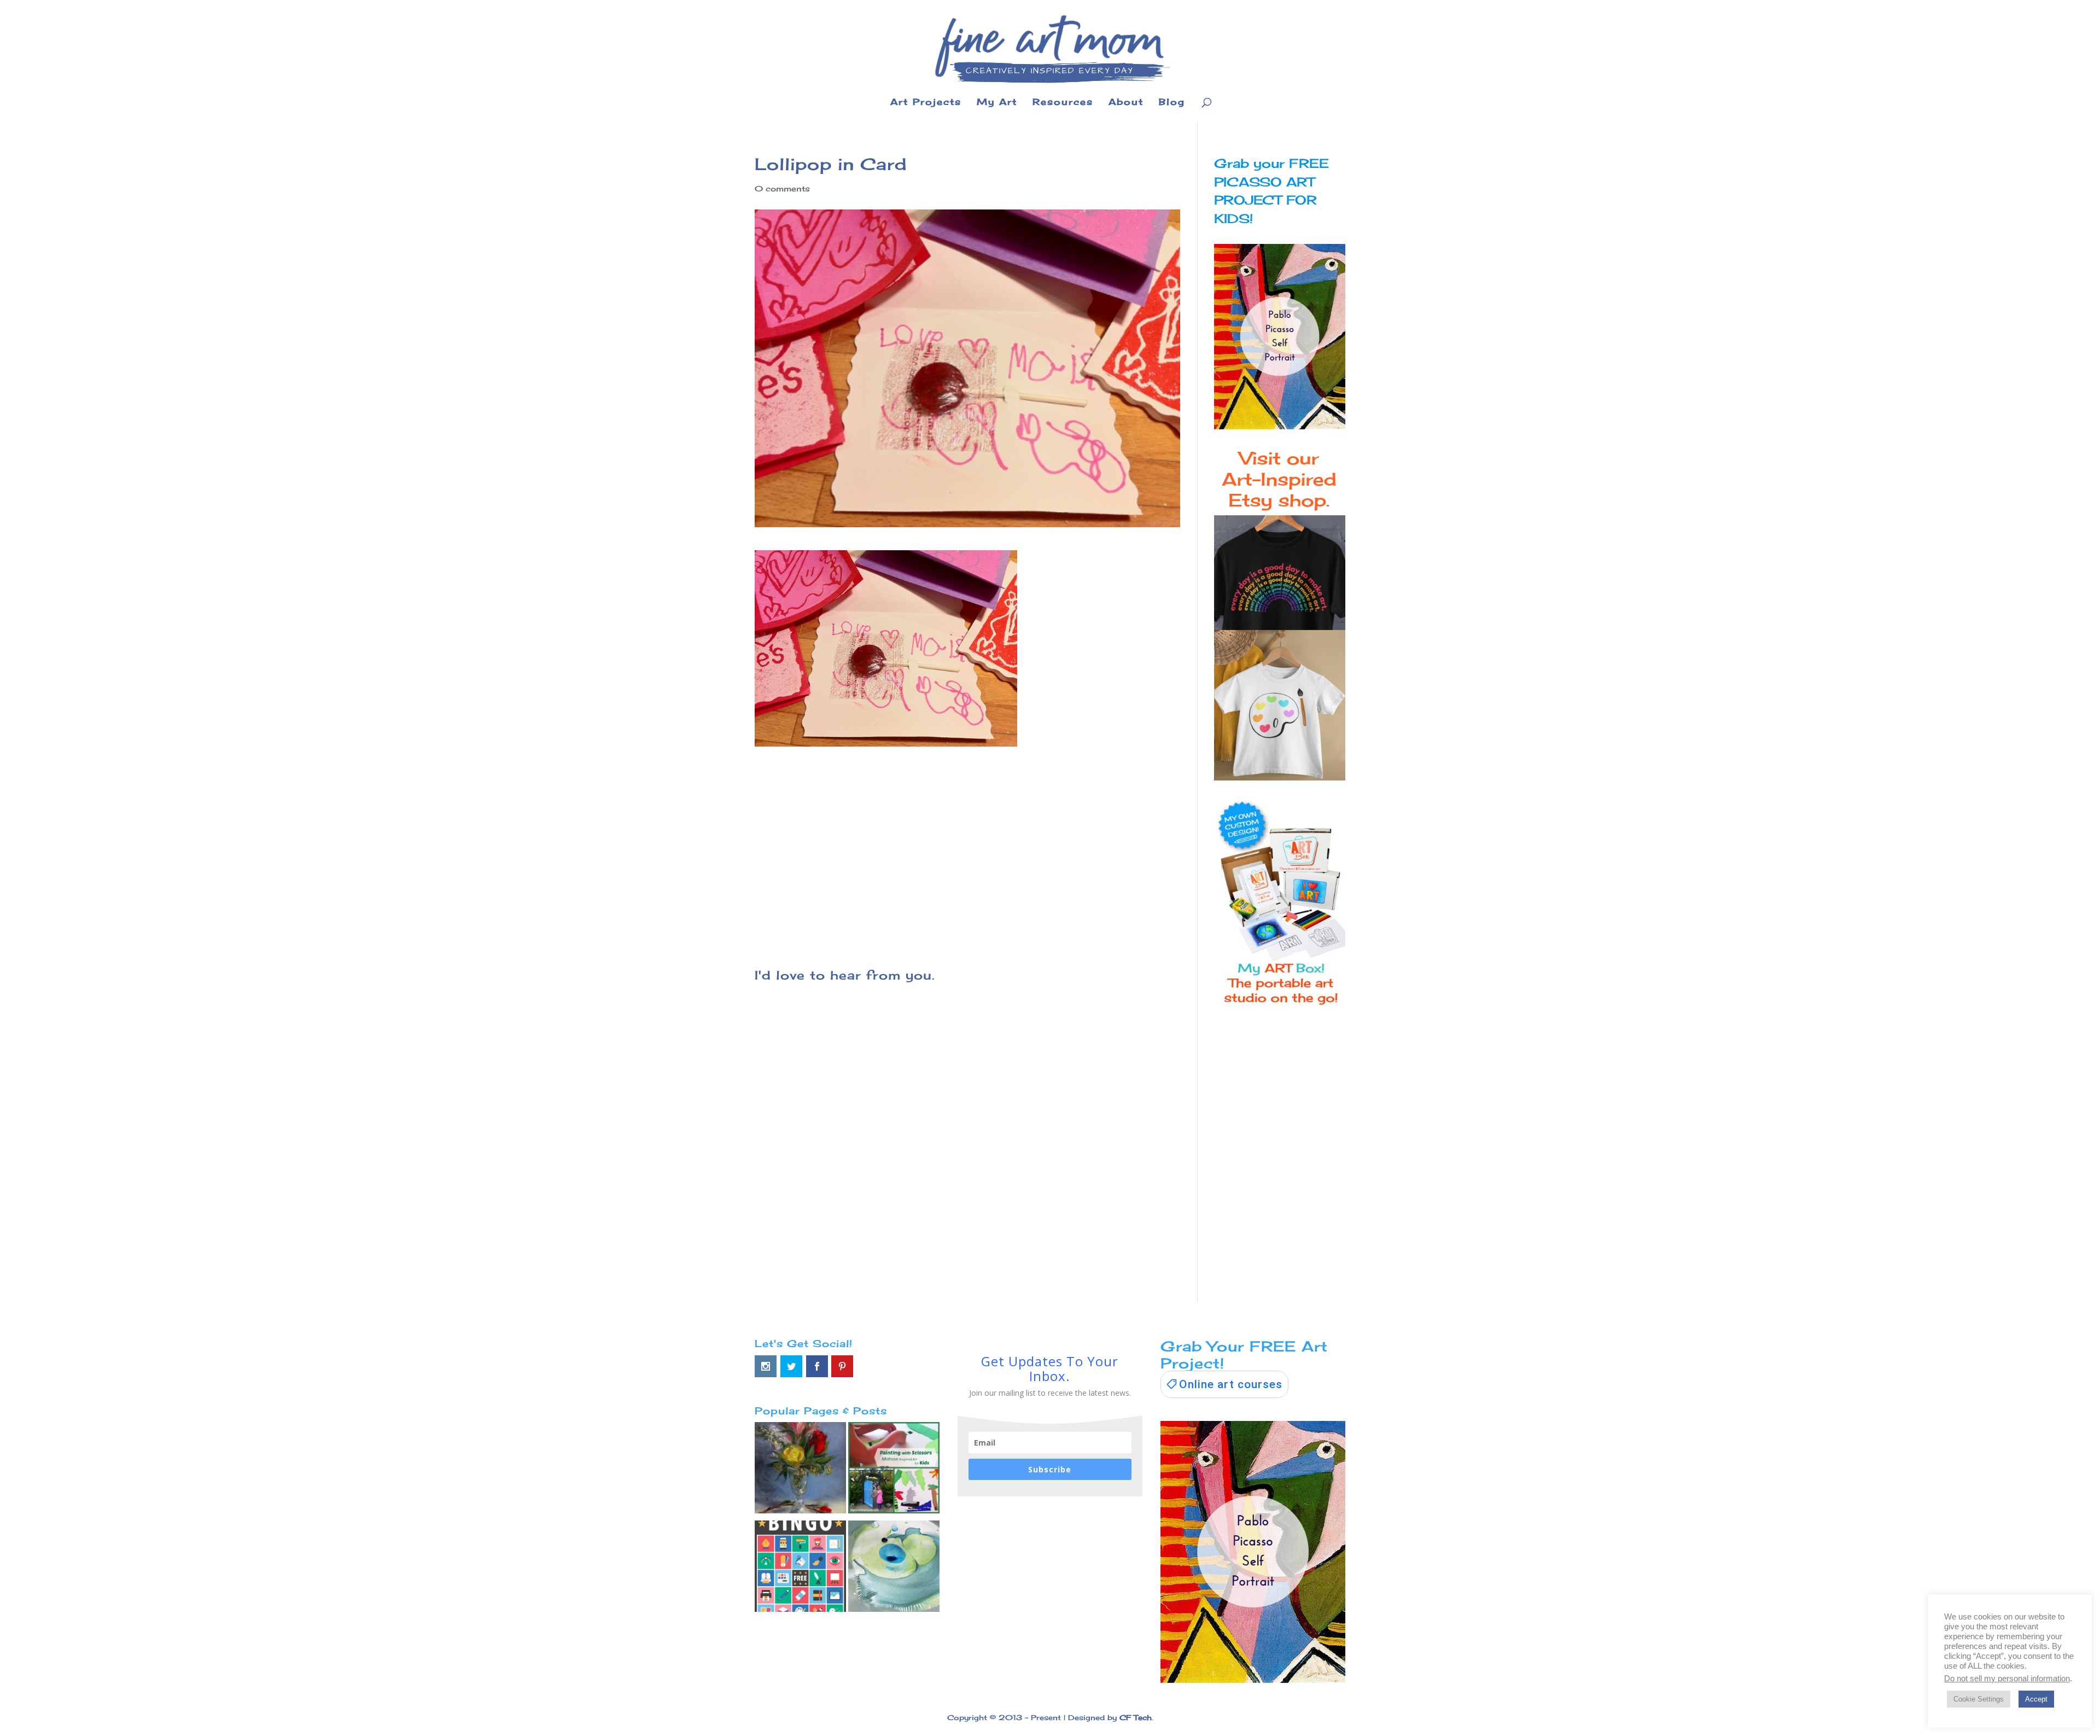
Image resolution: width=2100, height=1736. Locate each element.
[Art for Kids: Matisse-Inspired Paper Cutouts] (894, 1470)
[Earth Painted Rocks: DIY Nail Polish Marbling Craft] (894, 1569)
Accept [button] (2036, 1699)
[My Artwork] (800, 1470)
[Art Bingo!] (800, 1569)
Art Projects (926, 103)
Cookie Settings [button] (1979, 1699)
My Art (997, 103)
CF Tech (1136, 1717)
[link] (1224, 1384)
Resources (1063, 103)
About (1126, 103)
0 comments (782, 188)
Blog (1172, 103)
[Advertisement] (967, 841)
